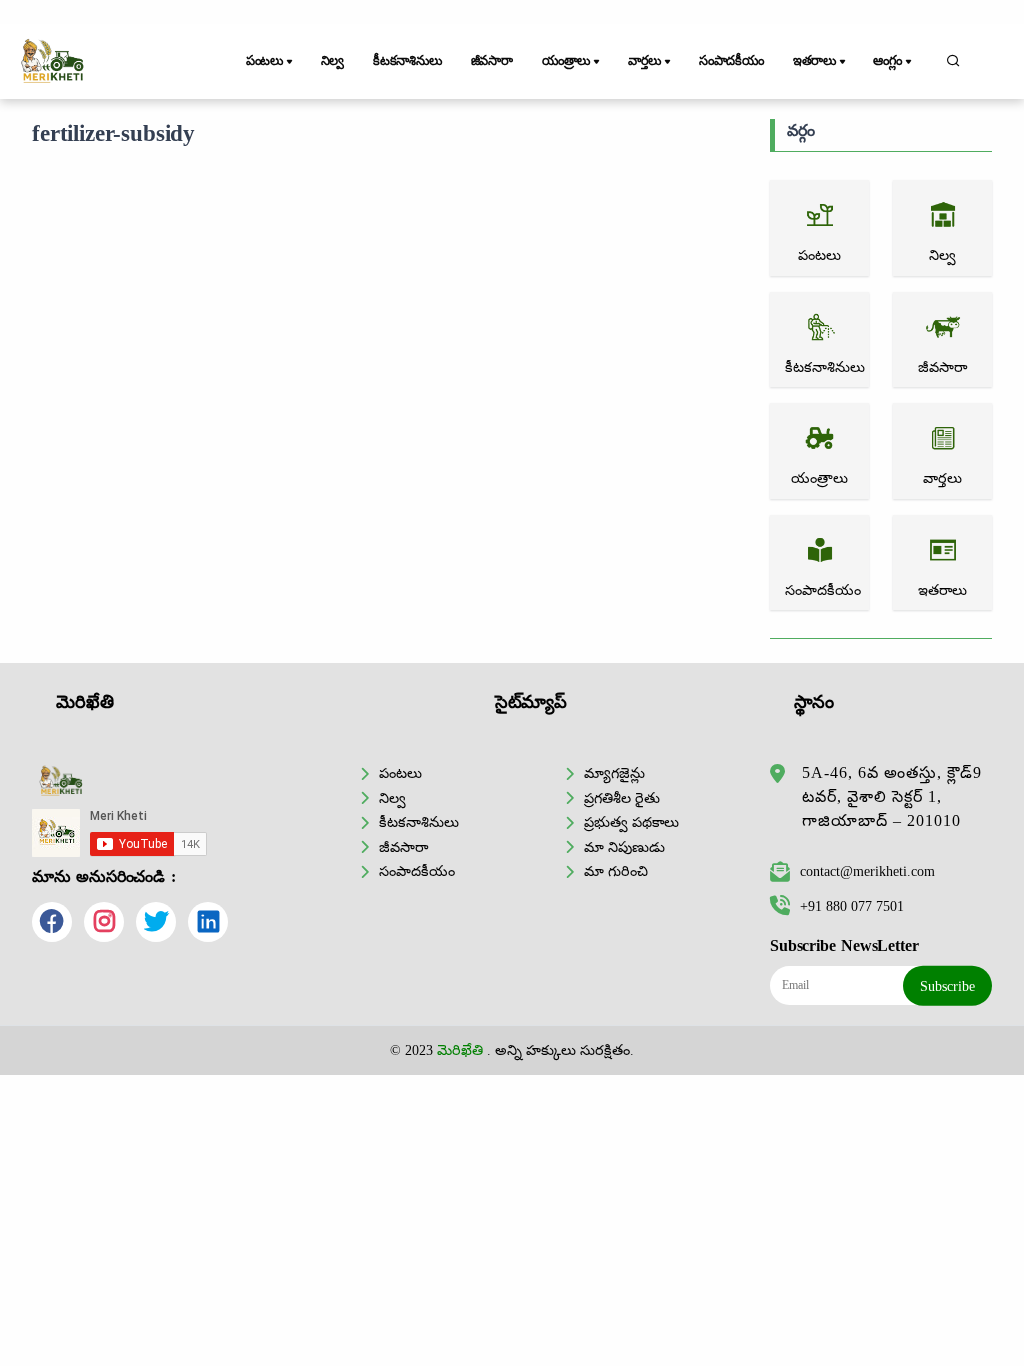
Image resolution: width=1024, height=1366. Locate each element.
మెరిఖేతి (460, 1050)
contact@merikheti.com (867, 871)
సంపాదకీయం (731, 61)
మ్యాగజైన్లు (614, 773)
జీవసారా (492, 61)
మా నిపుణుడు (624, 847)
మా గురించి (616, 871)
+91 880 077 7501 (852, 906)
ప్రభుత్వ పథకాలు (631, 822)
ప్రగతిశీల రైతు (622, 798)
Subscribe (947, 986)
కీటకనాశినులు (407, 61)
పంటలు (400, 773)
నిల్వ (333, 61)
